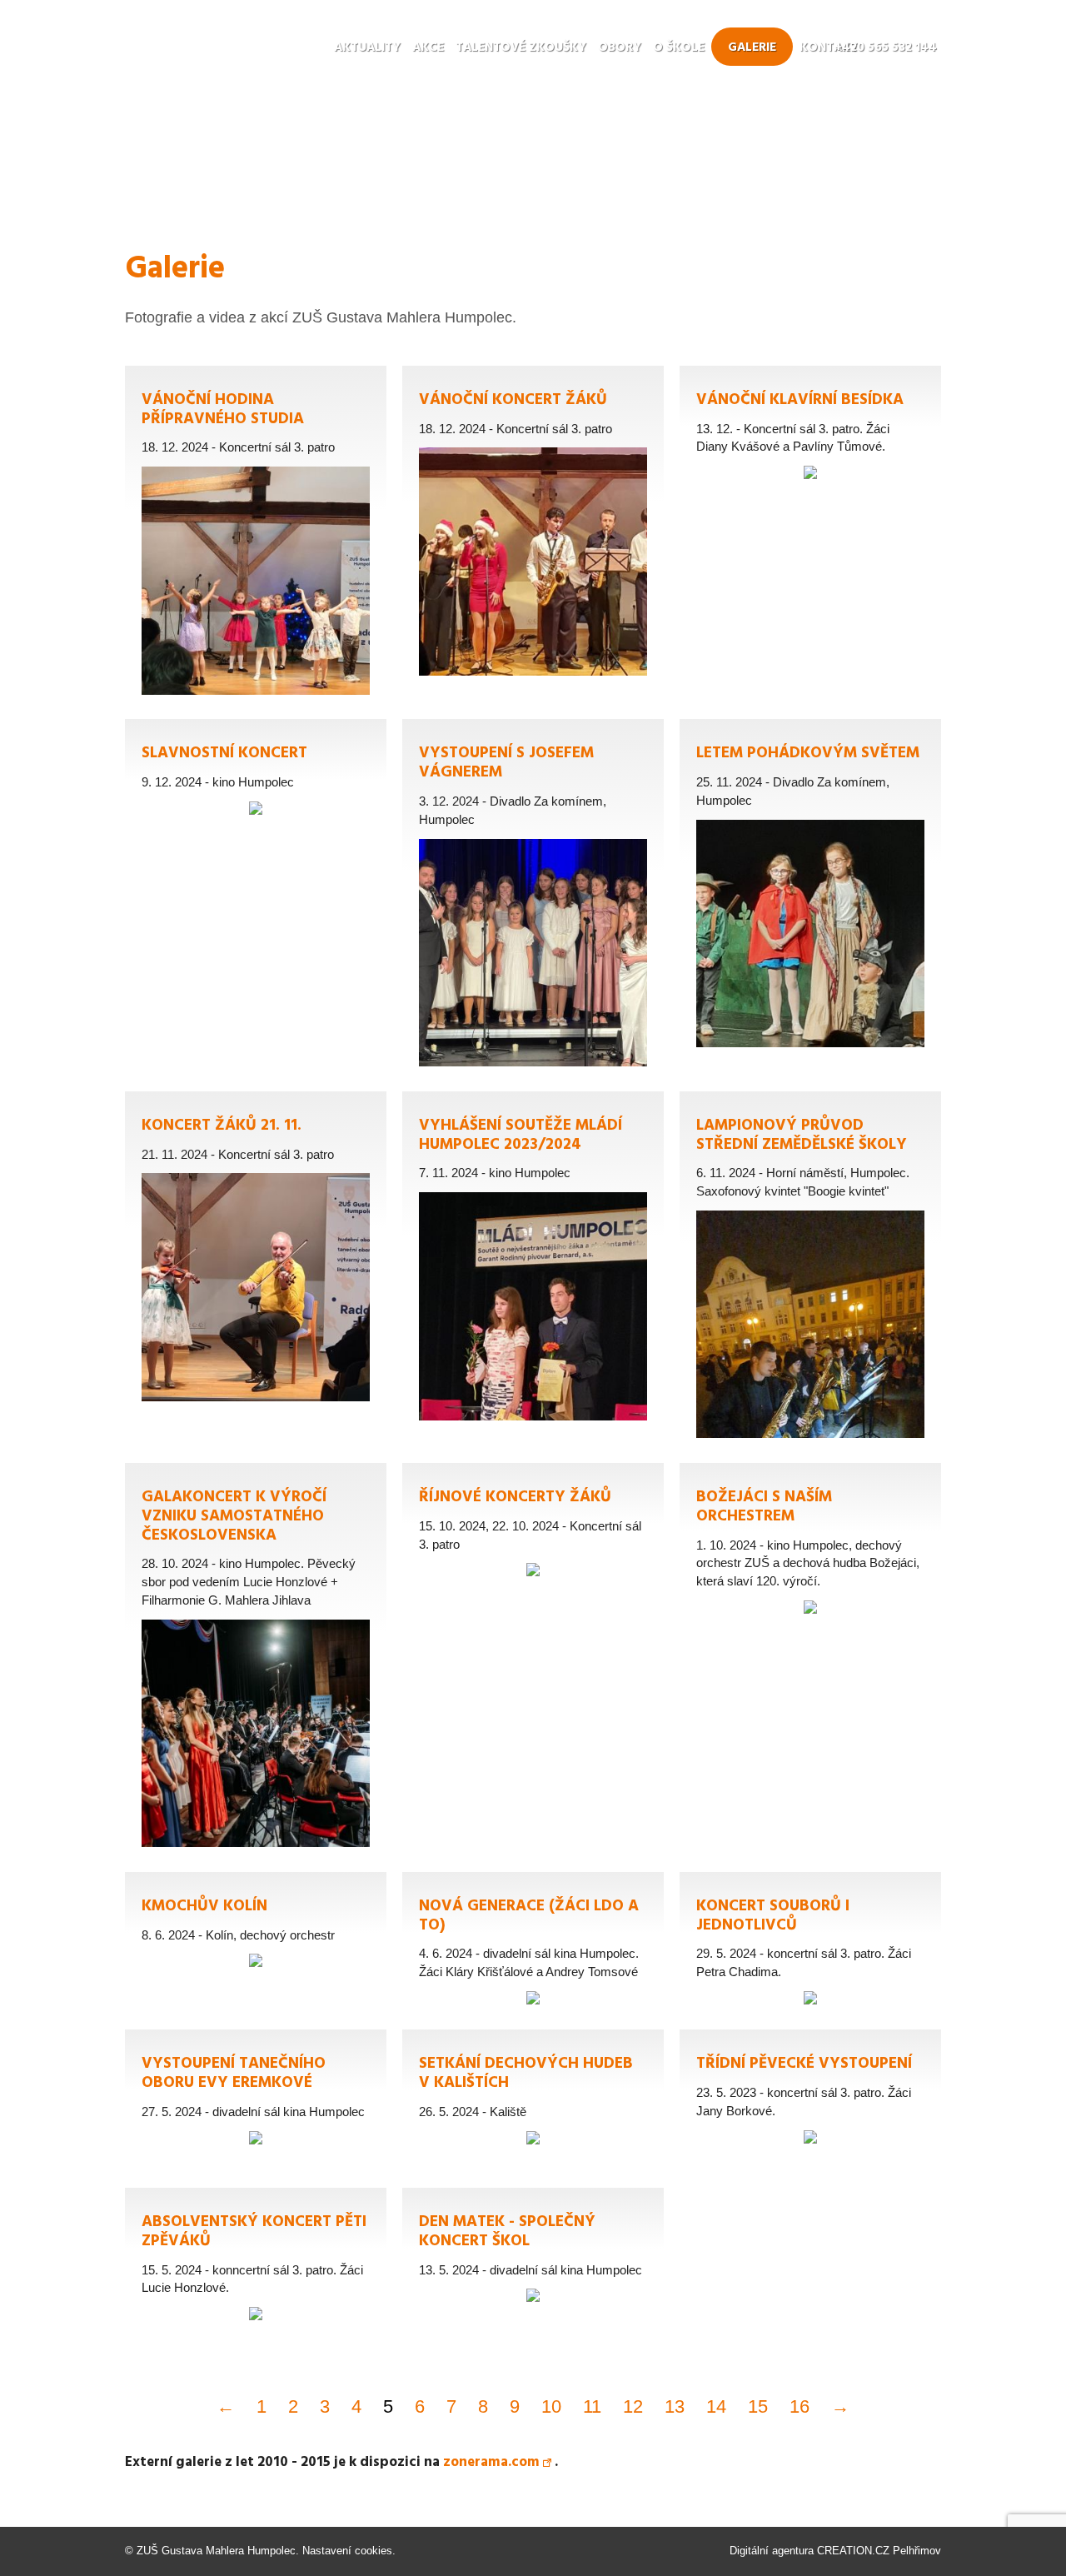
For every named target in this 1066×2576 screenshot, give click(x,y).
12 (633, 2406)
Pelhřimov (917, 2551)
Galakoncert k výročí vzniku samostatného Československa (256, 1659)
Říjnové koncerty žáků (533, 1534)
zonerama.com (491, 2462)
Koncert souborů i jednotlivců (810, 1943)
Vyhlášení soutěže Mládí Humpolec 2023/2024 (533, 1260)
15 (758, 2406)
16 (799, 2406)
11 (592, 2406)
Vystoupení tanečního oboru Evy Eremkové (256, 2100)
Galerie (752, 47)
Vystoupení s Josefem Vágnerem (533, 897)
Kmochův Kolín (256, 1943)
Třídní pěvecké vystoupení (810, 2100)
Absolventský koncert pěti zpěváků (256, 2259)
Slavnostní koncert (256, 790)
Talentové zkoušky (521, 47)
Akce (428, 47)
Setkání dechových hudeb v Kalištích (533, 2100)
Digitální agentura (772, 2551)
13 (675, 2406)
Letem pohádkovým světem (810, 887)
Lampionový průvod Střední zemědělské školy (810, 1269)
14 (716, 2406)
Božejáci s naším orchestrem (810, 1543)
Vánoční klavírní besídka (810, 437)
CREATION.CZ (853, 2551)
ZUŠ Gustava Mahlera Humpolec (216, 2551)
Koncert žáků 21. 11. (256, 1251)
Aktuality (367, 47)
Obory (620, 47)
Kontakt (829, 47)
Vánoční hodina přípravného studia (256, 534)
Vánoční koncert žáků (533, 525)
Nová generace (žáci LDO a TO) (533, 1943)
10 (551, 2406)
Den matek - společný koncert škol (533, 2259)
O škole (679, 47)
